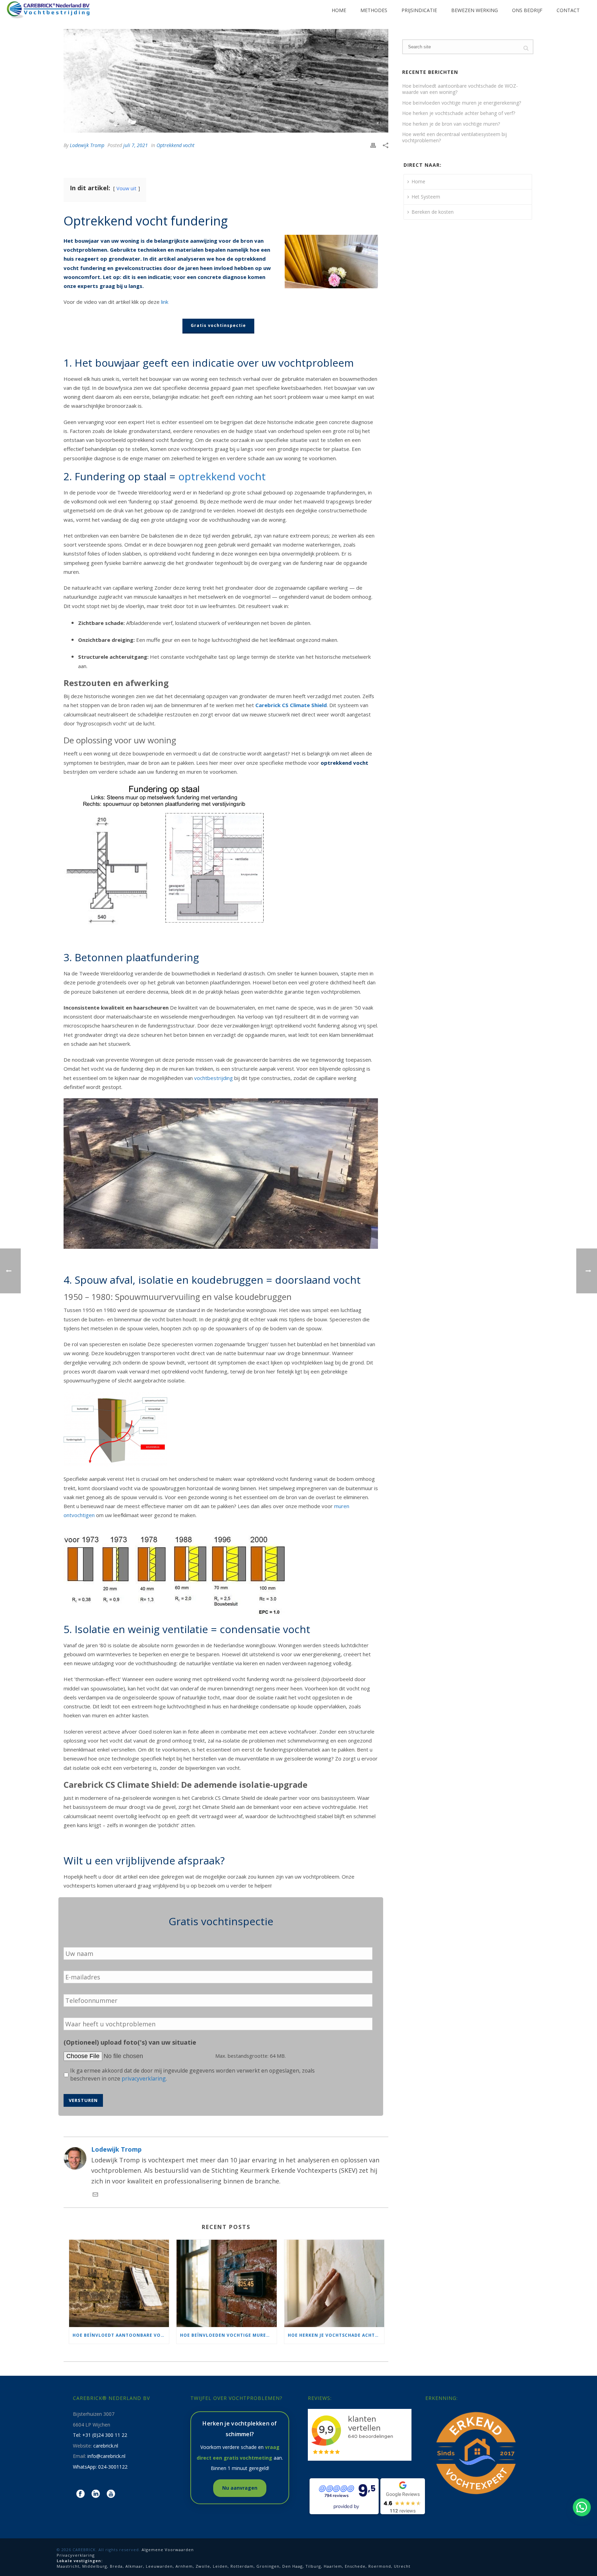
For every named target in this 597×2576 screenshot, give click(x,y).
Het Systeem (426, 197)
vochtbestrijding (214, 1078)
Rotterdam (242, 2566)
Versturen (83, 2100)
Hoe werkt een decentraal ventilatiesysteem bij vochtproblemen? (454, 137)
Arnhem (184, 2566)
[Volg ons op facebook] (80, 2494)
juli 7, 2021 (136, 145)
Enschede (355, 2566)
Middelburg (95, 2566)
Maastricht (68, 2566)
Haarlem (333, 2566)
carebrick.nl (106, 2446)
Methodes (374, 10)
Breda (116, 2566)
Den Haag (292, 2566)
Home (339, 10)
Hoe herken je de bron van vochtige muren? (451, 124)
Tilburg (313, 2566)
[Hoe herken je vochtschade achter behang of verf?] (334, 2284)
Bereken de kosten (433, 212)
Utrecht (402, 2566)
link (165, 302)
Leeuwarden (159, 2566)
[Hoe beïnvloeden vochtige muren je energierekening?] (226, 2284)
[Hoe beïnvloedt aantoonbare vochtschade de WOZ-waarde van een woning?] (119, 2284)
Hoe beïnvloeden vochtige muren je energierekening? (228, 2335)
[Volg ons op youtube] (111, 2494)
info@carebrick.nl (106, 2456)
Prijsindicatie (419, 10)
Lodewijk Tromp (87, 145)
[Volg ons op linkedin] (96, 2494)
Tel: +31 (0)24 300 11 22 (100, 2435)
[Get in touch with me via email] (95, 2195)
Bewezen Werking (475, 10)
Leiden (220, 2566)
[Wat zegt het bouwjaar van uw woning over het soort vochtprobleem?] (226, 81)
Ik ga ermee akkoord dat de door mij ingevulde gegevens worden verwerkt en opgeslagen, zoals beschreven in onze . (192, 2075)
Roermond (380, 2566)
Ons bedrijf (527, 10)
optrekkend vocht (222, 476)
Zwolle (203, 2566)
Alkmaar (134, 2566)
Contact (568, 10)
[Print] (373, 145)
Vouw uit (126, 188)
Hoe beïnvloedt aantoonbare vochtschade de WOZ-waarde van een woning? (121, 2335)
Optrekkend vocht (176, 145)
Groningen (268, 2566)
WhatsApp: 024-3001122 (100, 2467)
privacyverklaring (144, 2078)
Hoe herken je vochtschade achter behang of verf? (336, 2335)
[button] (582, 2507)
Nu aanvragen (240, 2488)
